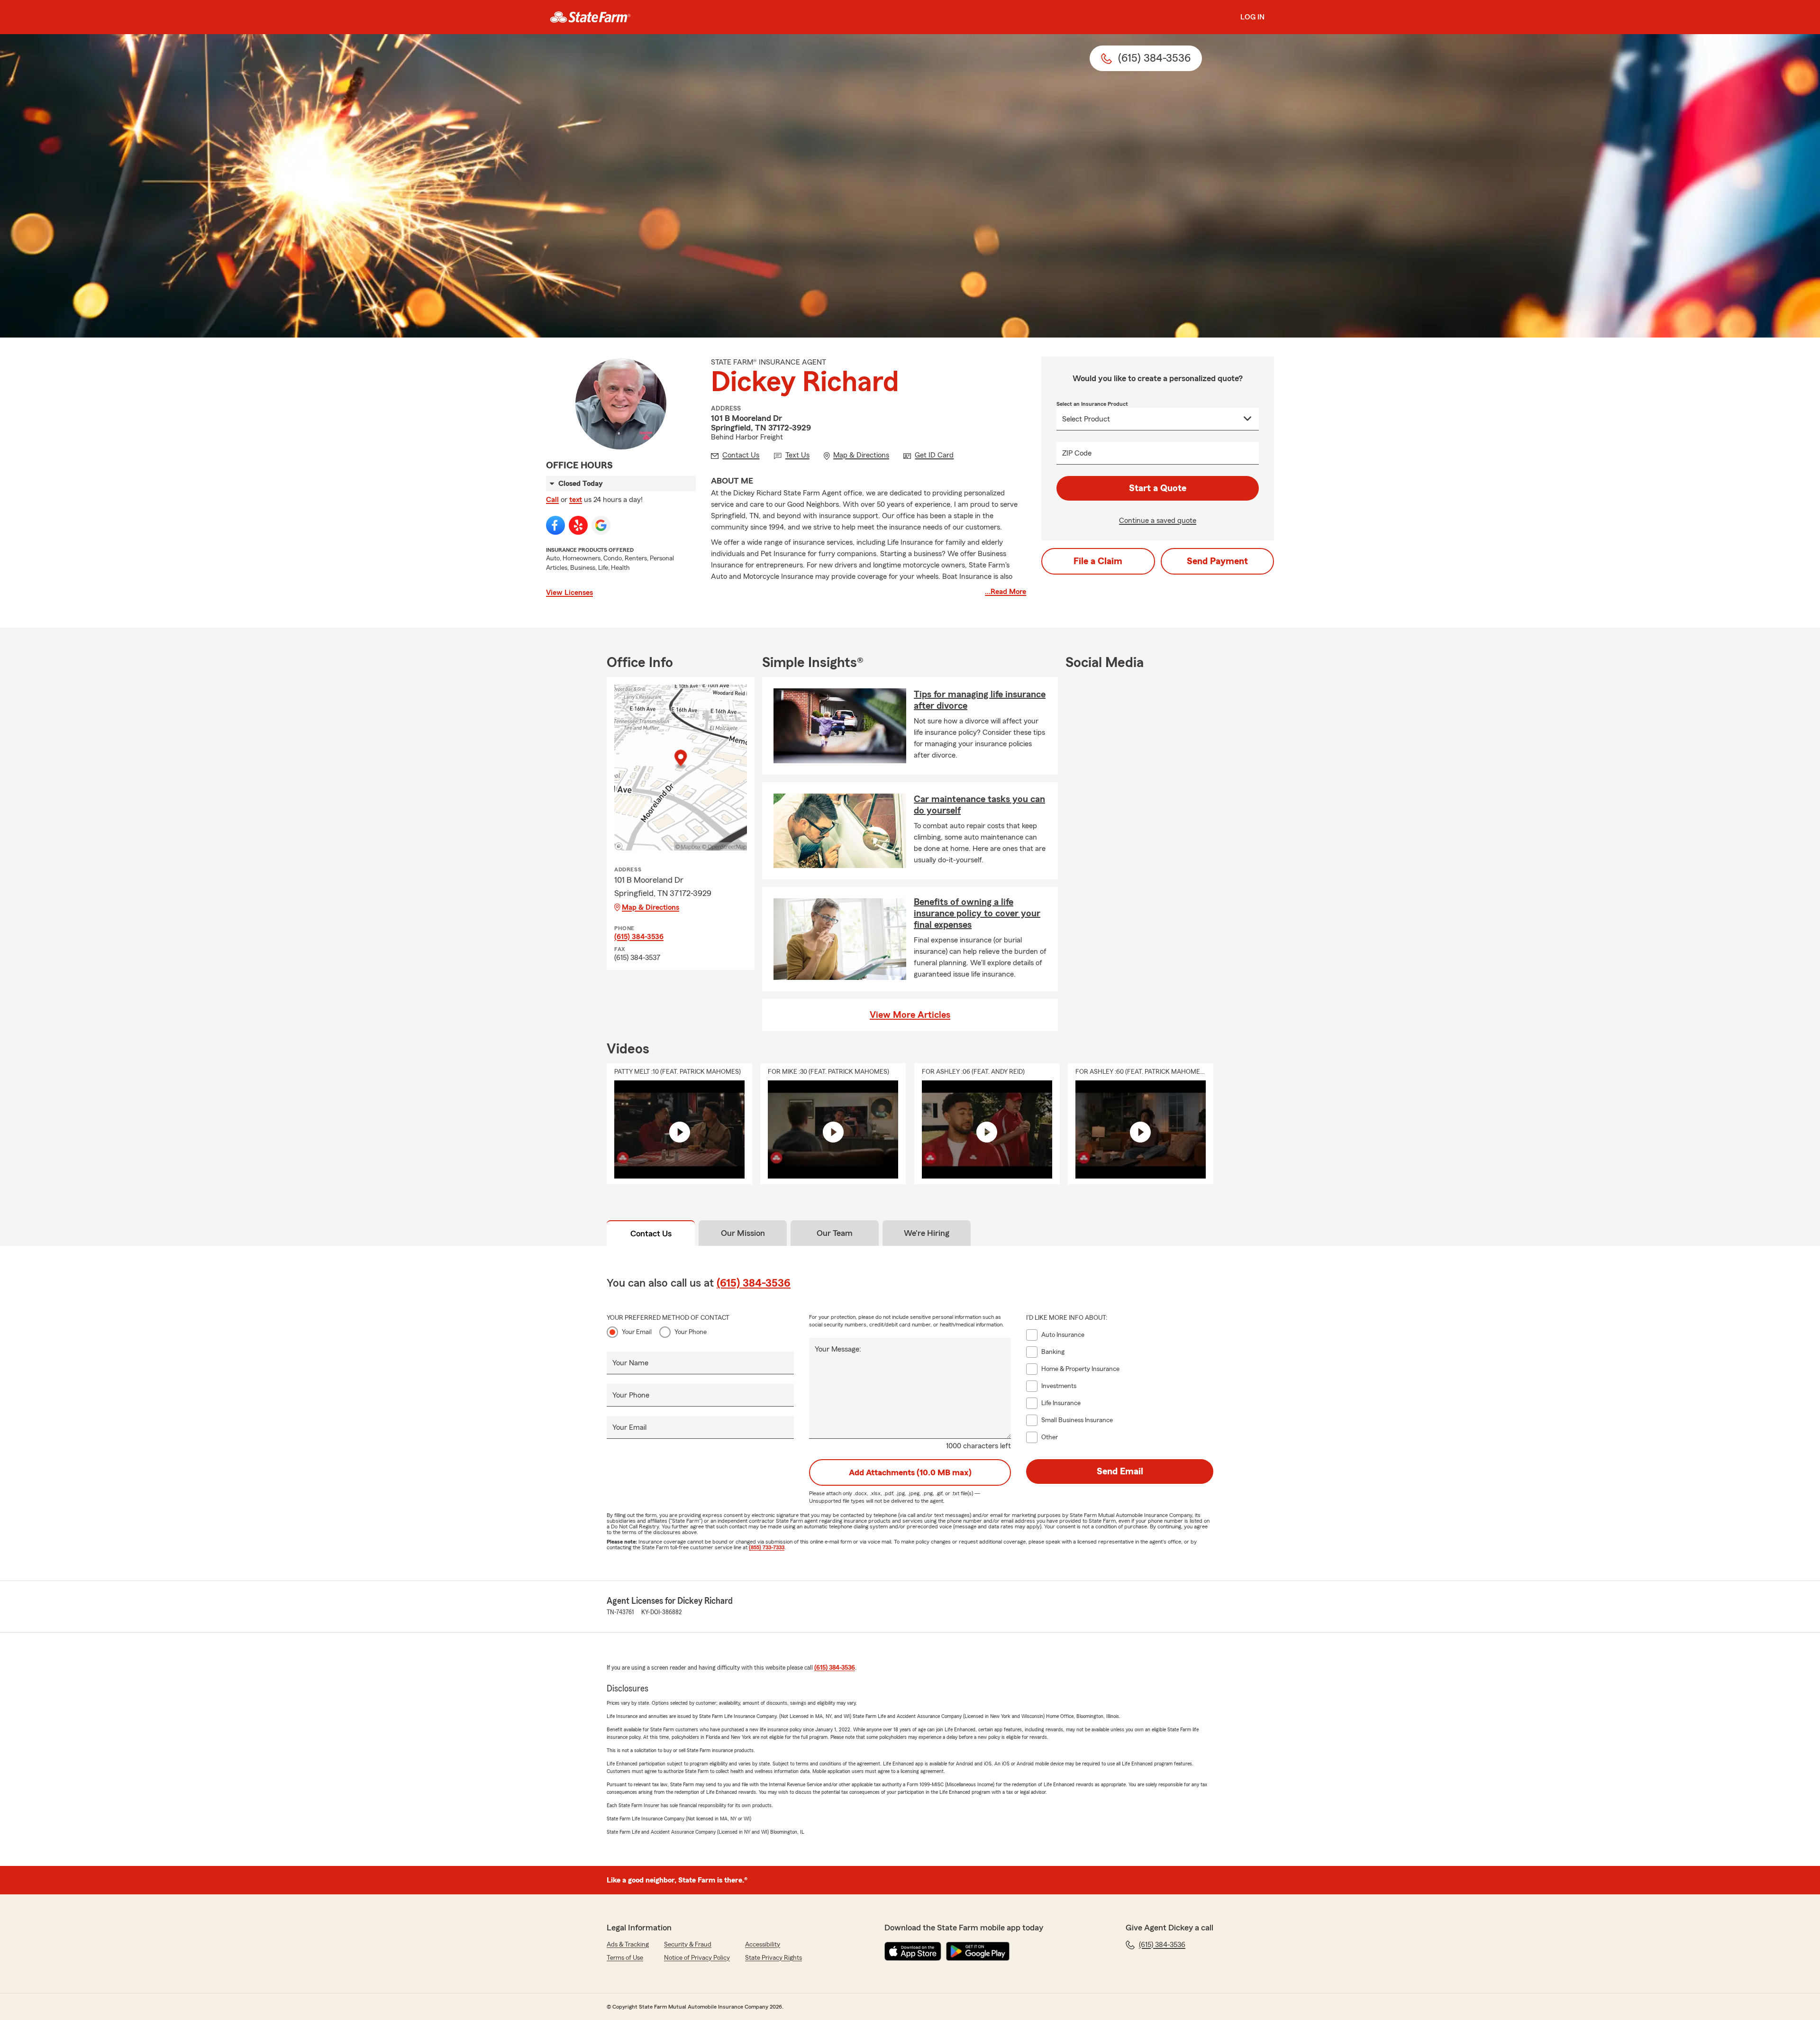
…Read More (1006, 592)
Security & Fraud (688, 1945)
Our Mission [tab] (743, 1233)
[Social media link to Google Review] (601, 525)
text (576, 500)
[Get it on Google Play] (978, 1951)
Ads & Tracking (628, 1945)
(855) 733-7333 (767, 1547)
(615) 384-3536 (639, 937)
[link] (590, 17)
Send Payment (1217, 561)
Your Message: (838, 1349)
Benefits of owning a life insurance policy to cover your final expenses (977, 914)
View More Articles (910, 1015)
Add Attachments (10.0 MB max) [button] (910, 1472)
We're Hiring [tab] (927, 1233)
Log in (1252, 17)
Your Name (630, 1363)
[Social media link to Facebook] (555, 525)
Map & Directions (651, 907)
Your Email (637, 1332)
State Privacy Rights (773, 1958)
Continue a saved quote (1158, 521)
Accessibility (763, 1945)
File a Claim (1098, 561)
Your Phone (691, 1332)
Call (552, 500)
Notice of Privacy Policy (697, 1958)
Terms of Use (625, 1958)
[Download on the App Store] (913, 1951)
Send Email (1120, 1472)
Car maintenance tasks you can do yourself (979, 805)
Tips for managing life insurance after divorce (980, 700)
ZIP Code (1077, 453)
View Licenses (569, 593)
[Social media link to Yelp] (578, 525)
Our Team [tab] (835, 1233)
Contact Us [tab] (651, 1234)
